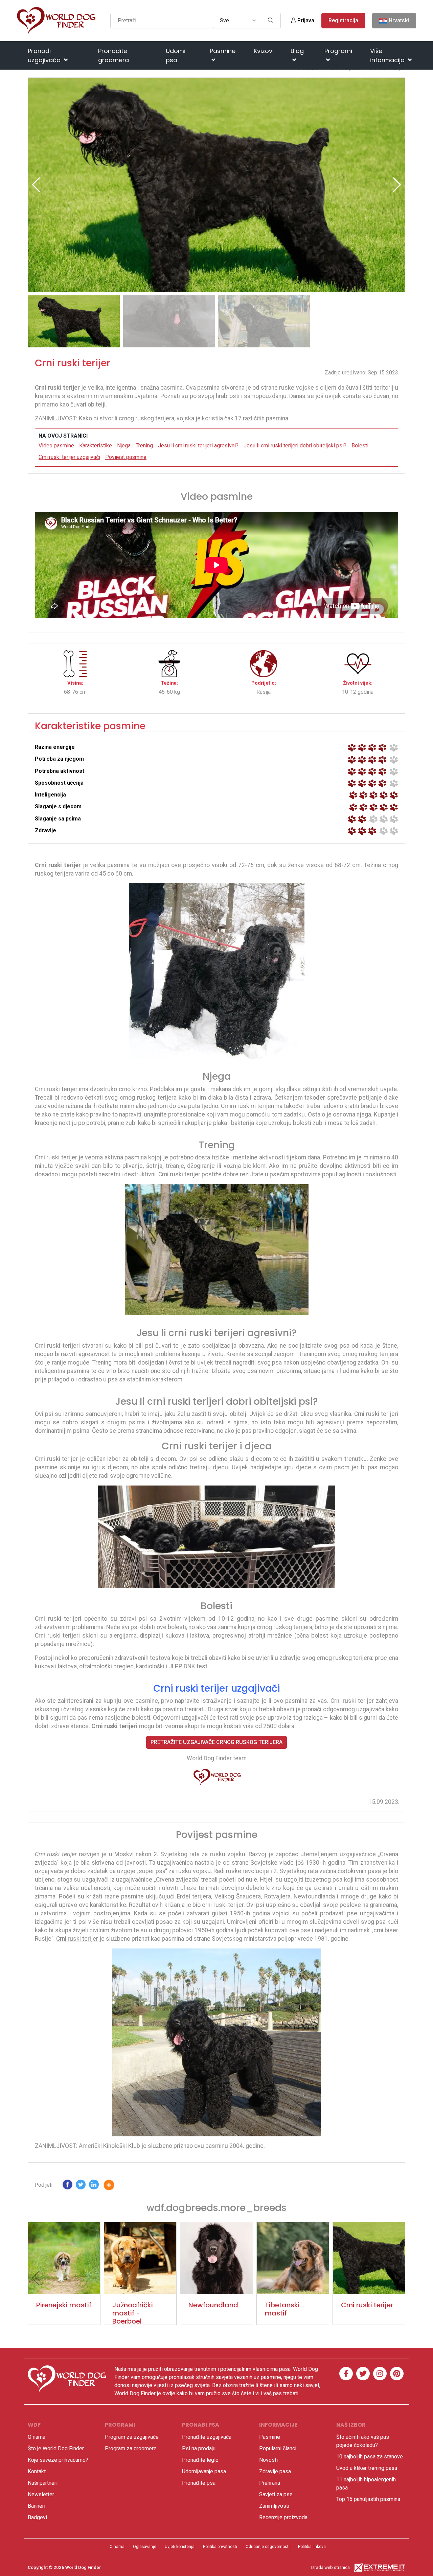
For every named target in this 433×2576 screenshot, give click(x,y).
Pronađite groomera (113, 55)
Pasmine (223, 51)
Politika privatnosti (220, 2547)
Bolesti (360, 446)
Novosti (268, 2460)
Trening (144, 446)
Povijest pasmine (126, 457)
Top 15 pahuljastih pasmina (368, 2499)
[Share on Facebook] (67, 2186)
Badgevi (37, 2517)
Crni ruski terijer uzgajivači (69, 457)
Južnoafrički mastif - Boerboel (133, 2313)
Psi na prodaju (199, 2448)
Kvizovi (264, 51)
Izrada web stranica (331, 2567)
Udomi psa (176, 55)
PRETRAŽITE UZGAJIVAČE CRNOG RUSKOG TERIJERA (216, 1742)
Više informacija (388, 55)
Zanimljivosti (274, 2506)
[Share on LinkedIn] (94, 2186)
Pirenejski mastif (64, 2305)
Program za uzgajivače (132, 2437)
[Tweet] (81, 2186)
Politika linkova (312, 2547)
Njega (124, 446)
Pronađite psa (199, 2483)
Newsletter (41, 2494)
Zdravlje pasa (275, 2471)
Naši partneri (43, 2483)
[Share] (114, 2186)
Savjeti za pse (276, 2494)
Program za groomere (131, 2448)
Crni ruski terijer (367, 2305)
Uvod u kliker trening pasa (367, 2468)
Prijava (305, 20)
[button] (397, 185)
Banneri (37, 2506)
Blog (297, 51)
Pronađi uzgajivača (45, 55)
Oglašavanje (145, 2547)
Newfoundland (213, 2305)
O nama (37, 2437)
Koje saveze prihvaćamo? (58, 2460)
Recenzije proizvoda (283, 2517)
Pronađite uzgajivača (207, 2437)
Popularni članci (278, 2448)
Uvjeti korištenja (180, 2547)
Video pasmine (56, 446)
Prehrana (270, 2483)
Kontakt (37, 2471)
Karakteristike (96, 446)
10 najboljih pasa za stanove (370, 2457)
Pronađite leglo (200, 2460)
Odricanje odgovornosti (268, 2547)
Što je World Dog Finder (56, 2448)
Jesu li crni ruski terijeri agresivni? (198, 446)
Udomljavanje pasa (204, 2471)
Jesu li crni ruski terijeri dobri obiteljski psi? (295, 446)
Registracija (343, 20)
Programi (338, 51)
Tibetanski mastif (282, 2309)
